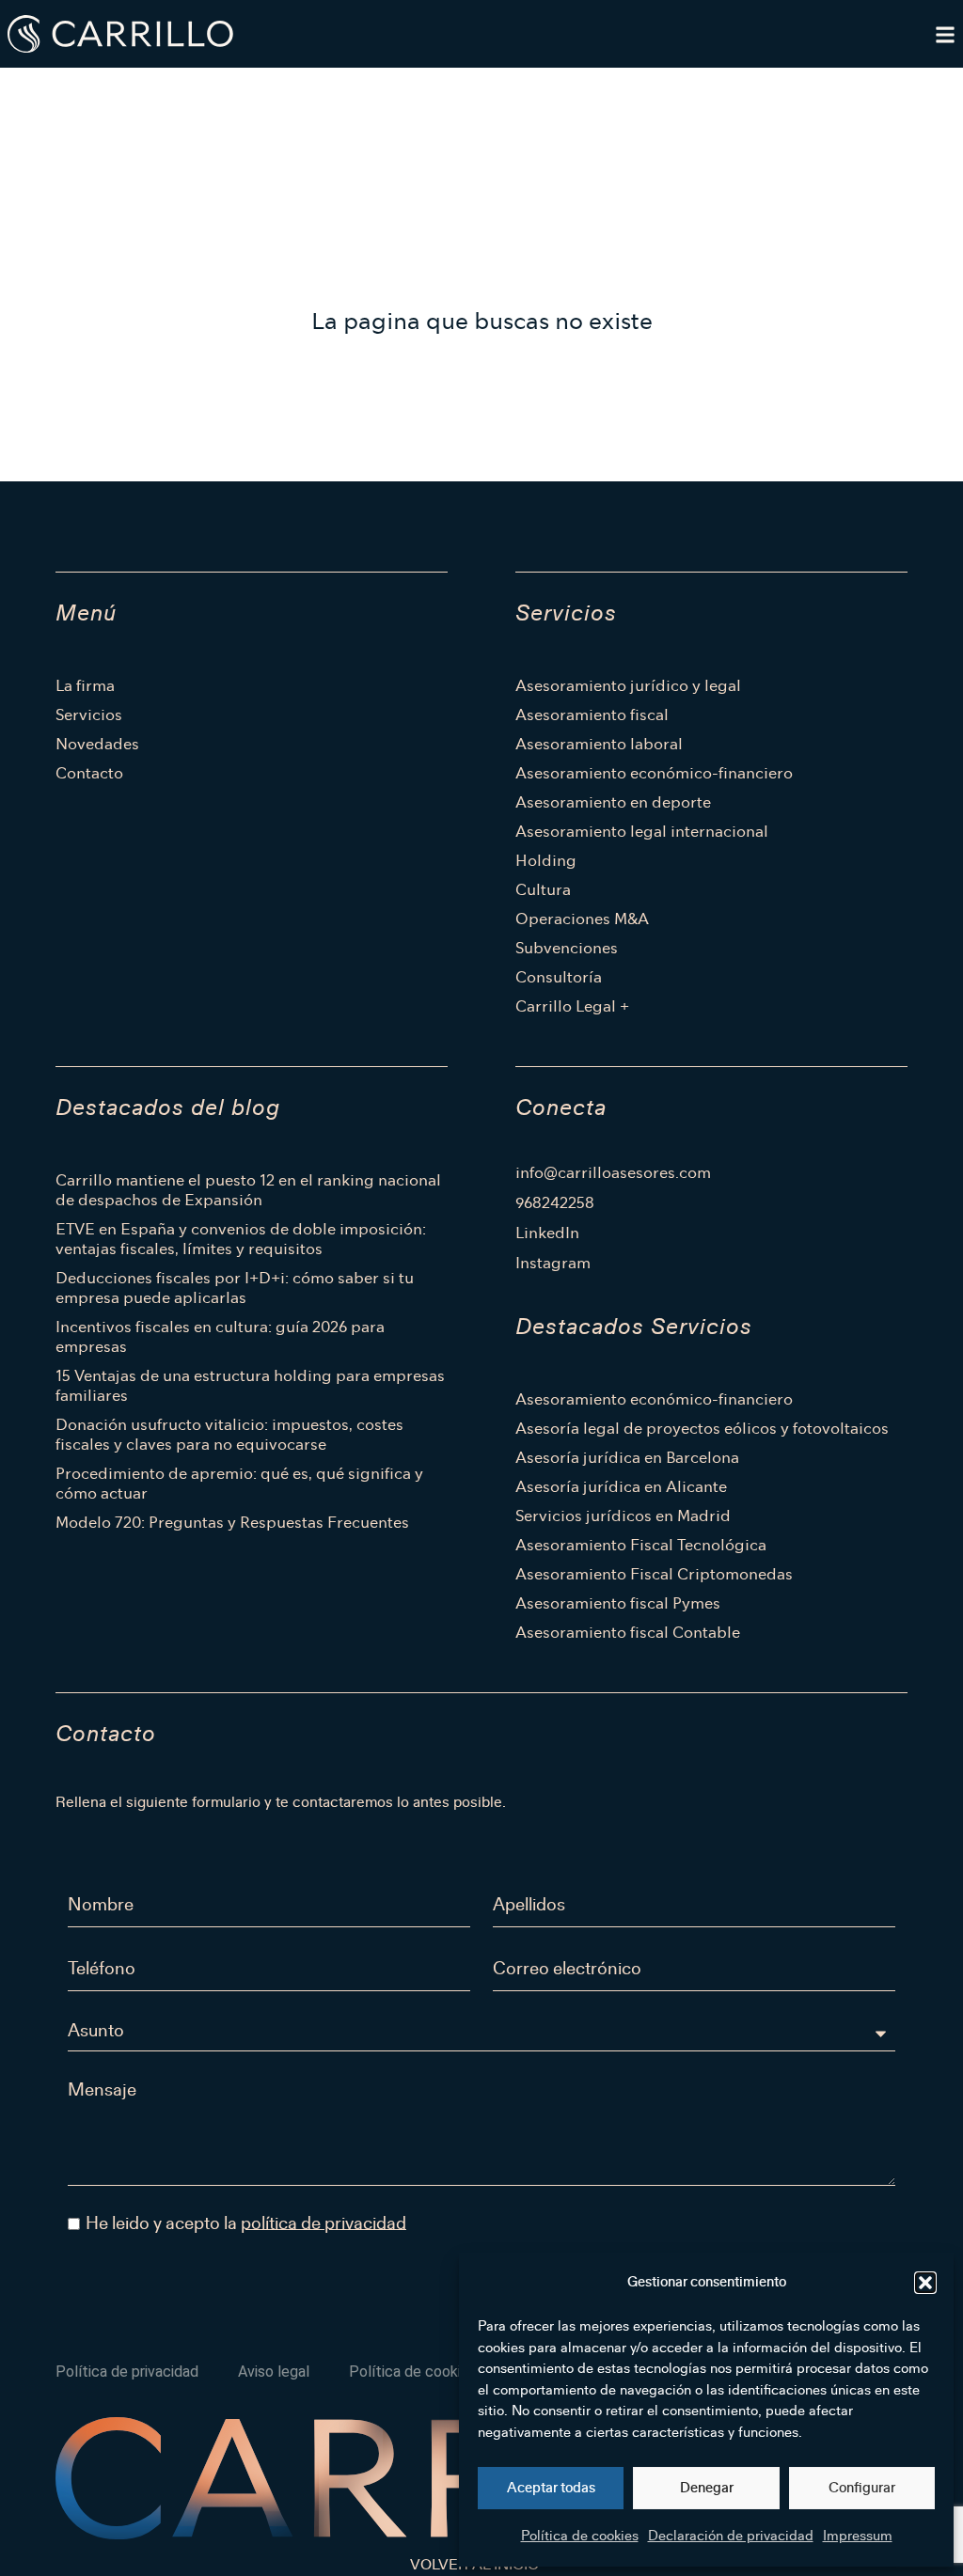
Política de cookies (580, 2536)
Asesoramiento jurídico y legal (628, 686)
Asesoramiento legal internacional (642, 832)
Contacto (89, 773)
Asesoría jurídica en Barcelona (627, 1458)
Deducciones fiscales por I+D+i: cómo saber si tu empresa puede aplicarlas (235, 1288)
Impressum (858, 2536)
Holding (546, 861)
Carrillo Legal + (572, 1006)
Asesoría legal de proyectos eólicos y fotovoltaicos (702, 1429)
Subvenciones (567, 948)
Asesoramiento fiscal (592, 715)
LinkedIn (547, 1233)
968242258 (555, 1203)
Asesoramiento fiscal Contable (628, 1633)
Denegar (707, 2488)
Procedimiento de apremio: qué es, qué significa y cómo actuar (239, 1484)
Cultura (543, 890)
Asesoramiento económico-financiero (654, 773)
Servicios (89, 715)
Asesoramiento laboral (599, 744)
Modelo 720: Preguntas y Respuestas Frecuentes (232, 1523)
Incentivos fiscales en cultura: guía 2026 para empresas (220, 1337)
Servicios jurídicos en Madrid (623, 1516)
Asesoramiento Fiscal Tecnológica (641, 1545)
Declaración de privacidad (731, 2536)
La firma (85, 686)
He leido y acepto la (246, 2223)
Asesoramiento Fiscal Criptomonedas (654, 1574)
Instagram (553, 1264)
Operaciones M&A (582, 919)
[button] (925, 2283)
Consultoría (559, 977)
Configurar (862, 2488)
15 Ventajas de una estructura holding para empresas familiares (250, 1386)
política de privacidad (324, 2223)
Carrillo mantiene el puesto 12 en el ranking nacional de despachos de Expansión (248, 1190)
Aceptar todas (551, 2488)
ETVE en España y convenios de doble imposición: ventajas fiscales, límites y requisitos (241, 1239)
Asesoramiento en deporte (613, 802)
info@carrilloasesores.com (613, 1173)
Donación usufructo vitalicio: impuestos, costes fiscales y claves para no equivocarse (229, 1435)
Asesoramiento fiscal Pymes (618, 1603)
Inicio (64, 90)
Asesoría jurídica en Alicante (621, 1487)
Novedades (97, 744)
